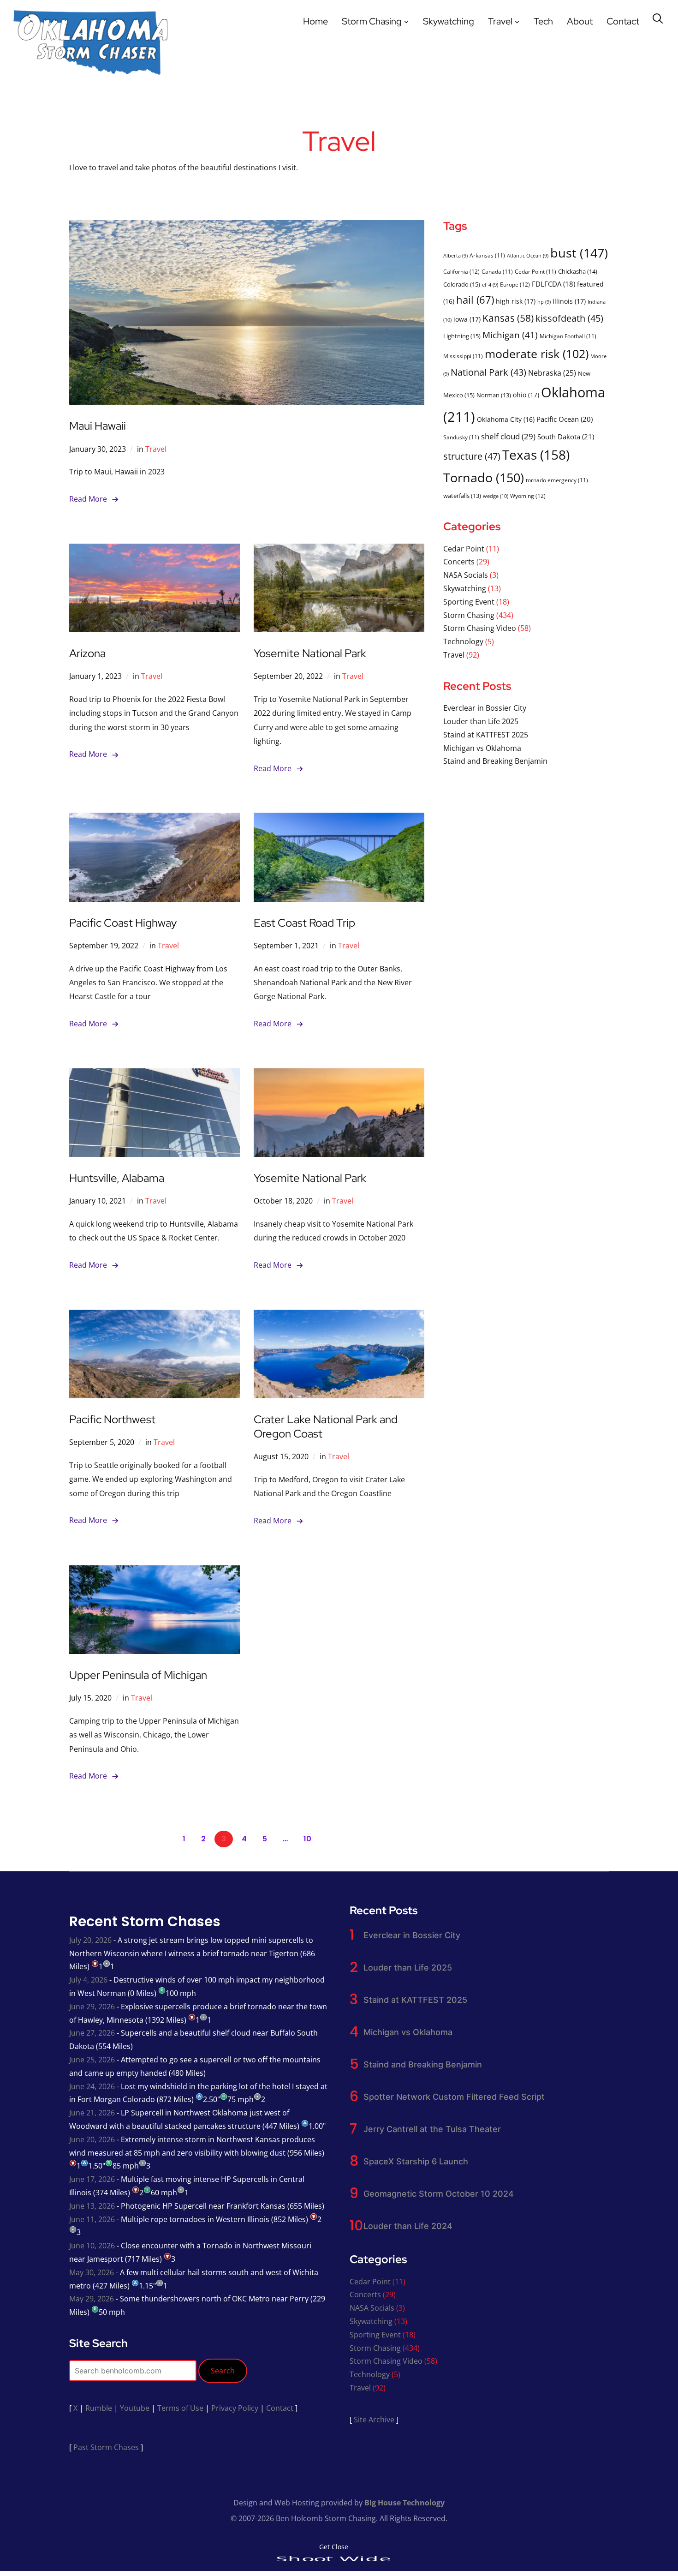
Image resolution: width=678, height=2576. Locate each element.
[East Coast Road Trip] (339, 819)
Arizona (87, 653)
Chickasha (578, 271)
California (461, 272)
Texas (536, 455)
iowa (467, 319)
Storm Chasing (372, 21)
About (580, 21)
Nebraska (552, 373)
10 (307, 1839)
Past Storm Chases (106, 2447)
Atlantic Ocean (528, 256)
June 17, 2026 (92, 2179)
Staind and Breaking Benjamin (495, 761)
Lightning (462, 336)
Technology (463, 641)
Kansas (508, 318)
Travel (500, 21)
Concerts (459, 562)
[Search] (658, 18)
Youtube (135, 2408)
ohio (526, 395)
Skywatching (449, 21)
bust (579, 253)
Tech (543, 21)
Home (315, 21)
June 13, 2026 (92, 2206)
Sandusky (461, 437)
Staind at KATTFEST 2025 (486, 735)
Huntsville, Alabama (117, 1178)
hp (544, 302)
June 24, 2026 (92, 2086)
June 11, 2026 (92, 2219)
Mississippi (463, 356)
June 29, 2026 (92, 2007)
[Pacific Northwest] (155, 1316)
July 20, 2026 (90, 1940)
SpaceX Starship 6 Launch (416, 2161)
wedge (496, 496)
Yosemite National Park (310, 653)
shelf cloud (508, 436)
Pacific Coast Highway (123, 923)
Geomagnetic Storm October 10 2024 (439, 2194)
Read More (88, 499)
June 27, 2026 (92, 2033)
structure (472, 456)
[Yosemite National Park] (339, 550)
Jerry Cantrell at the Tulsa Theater (432, 2129)
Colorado (462, 284)
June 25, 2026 (92, 2060)
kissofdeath (569, 318)
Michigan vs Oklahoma (482, 748)
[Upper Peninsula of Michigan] (155, 1572)
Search (223, 2371)
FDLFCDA (553, 284)
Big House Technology (404, 2503)
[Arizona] (155, 550)
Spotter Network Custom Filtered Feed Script (454, 2097)
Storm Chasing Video (480, 628)
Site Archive (374, 2420)
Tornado (484, 477)
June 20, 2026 (92, 2139)
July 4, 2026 (88, 1980)
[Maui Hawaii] (247, 227)
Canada (497, 271)
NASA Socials (466, 575)
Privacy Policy (235, 2408)
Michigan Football (568, 336)
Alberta (455, 256)
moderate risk (537, 353)
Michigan (510, 335)
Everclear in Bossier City (485, 708)
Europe (515, 285)
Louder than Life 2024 (408, 2226)
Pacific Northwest (112, 1419)
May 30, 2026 (92, 2272)
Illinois (569, 301)
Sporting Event (469, 602)
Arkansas (487, 255)
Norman (494, 395)
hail (475, 300)
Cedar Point (535, 271)
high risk (516, 301)
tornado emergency (557, 480)
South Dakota (566, 437)
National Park (488, 372)
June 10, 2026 (92, 2246)
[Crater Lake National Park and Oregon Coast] (339, 1316)
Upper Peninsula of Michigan (138, 1675)
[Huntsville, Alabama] (155, 1075)
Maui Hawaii (98, 426)
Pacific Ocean (565, 419)
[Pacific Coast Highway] (155, 819)
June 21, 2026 (92, 2113)
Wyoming (528, 496)
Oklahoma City (506, 419)
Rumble (99, 2408)
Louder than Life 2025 (481, 721)
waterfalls (462, 496)
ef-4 (490, 285)
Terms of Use (180, 2408)
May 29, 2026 (92, 2299)
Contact (623, 21)
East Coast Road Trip (304, 923)
